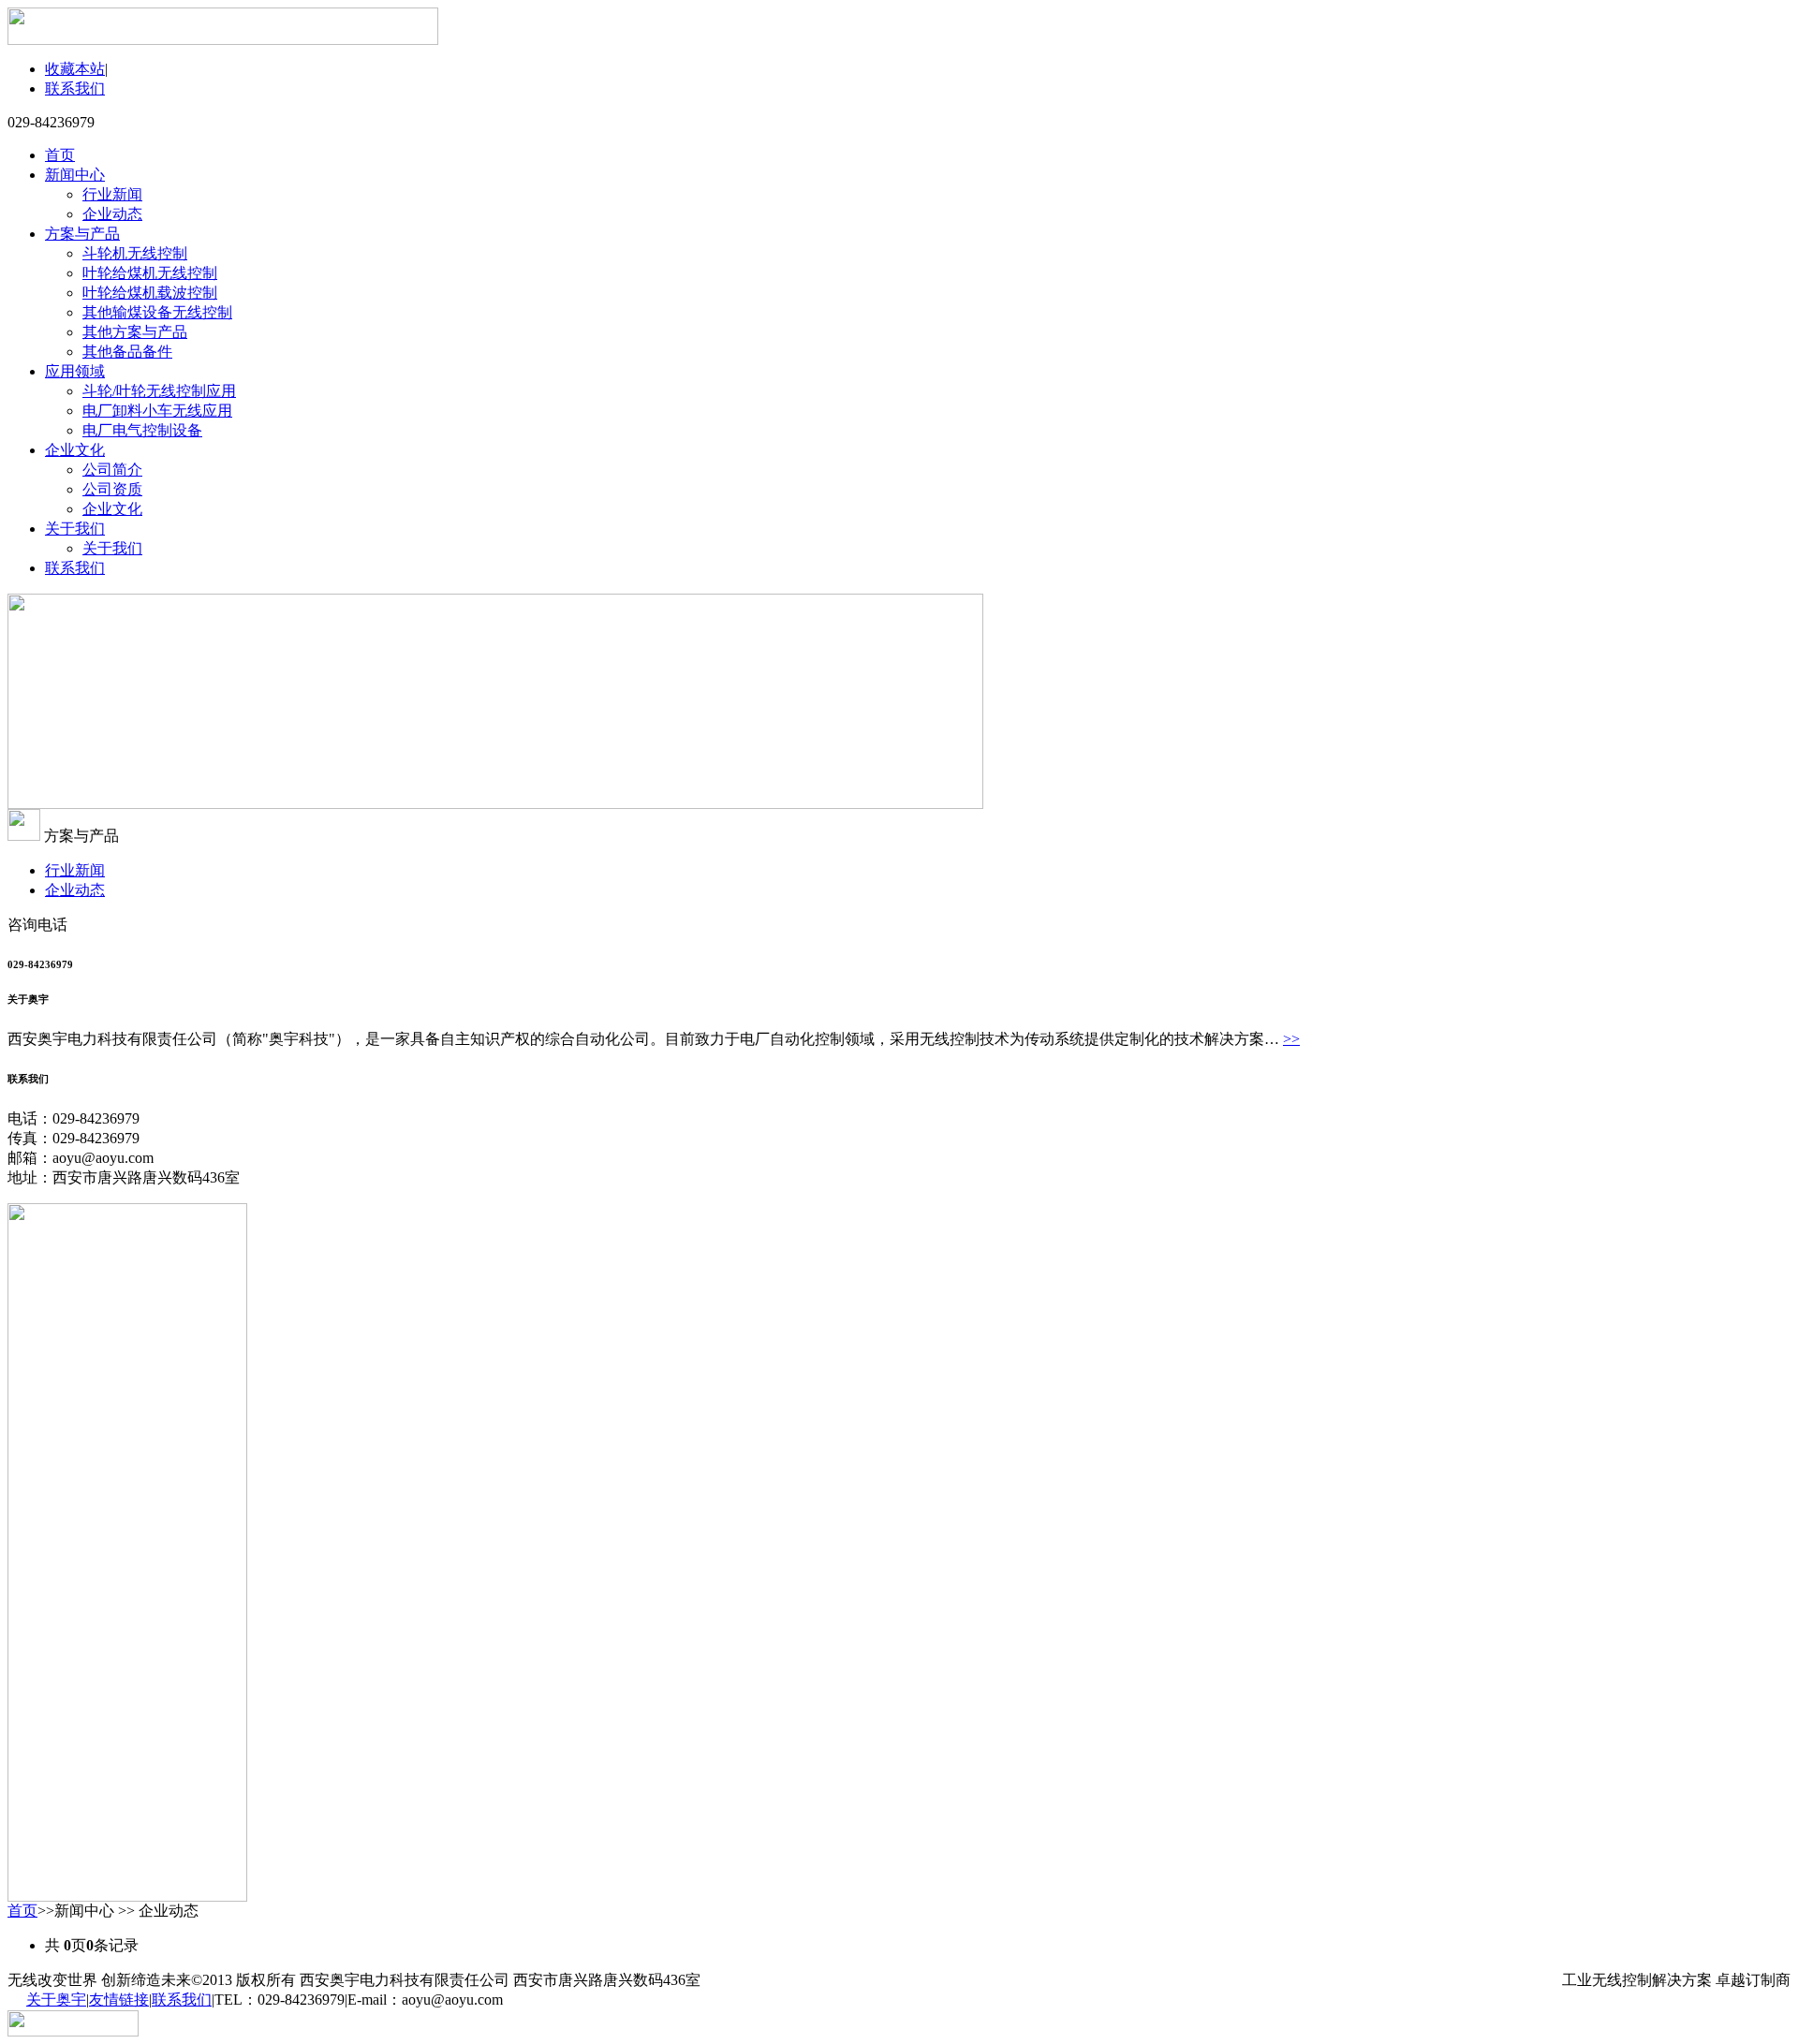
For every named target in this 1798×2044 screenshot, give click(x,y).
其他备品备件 (127, 352)
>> (1291, 1039)
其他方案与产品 (135, 332)
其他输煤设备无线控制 (157, 312)
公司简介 (112, 470)
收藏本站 (75, 69)
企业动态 (112, 214)
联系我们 (75, 88)
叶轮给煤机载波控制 (150, 293)
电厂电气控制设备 (142, 430)
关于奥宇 (56, 2000)
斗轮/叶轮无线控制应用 (159, 391)
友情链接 (119, 2000)
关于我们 (75, 529)
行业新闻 (112, 194)
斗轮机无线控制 (135, 253)
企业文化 (75, 450)
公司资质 (112, 489)
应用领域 (75, 371)
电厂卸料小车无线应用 (157, 411)
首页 (60, 155)
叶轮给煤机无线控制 (150, 273)
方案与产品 (82, 234)
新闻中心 (75, 175)
